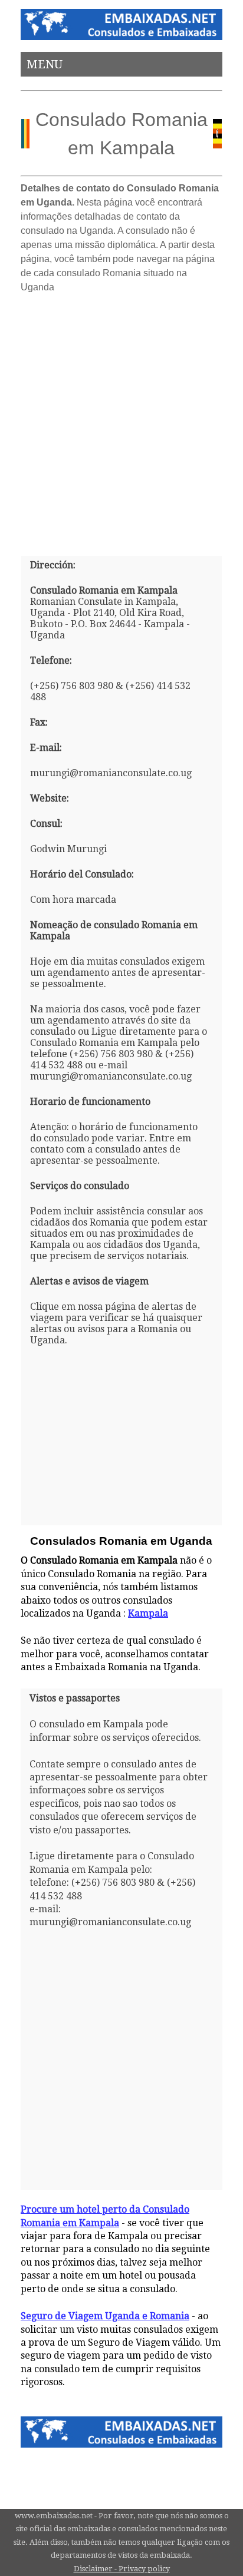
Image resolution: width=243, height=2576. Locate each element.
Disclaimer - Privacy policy (122, 2569)
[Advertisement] (121, 420)
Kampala (148, 1613)
